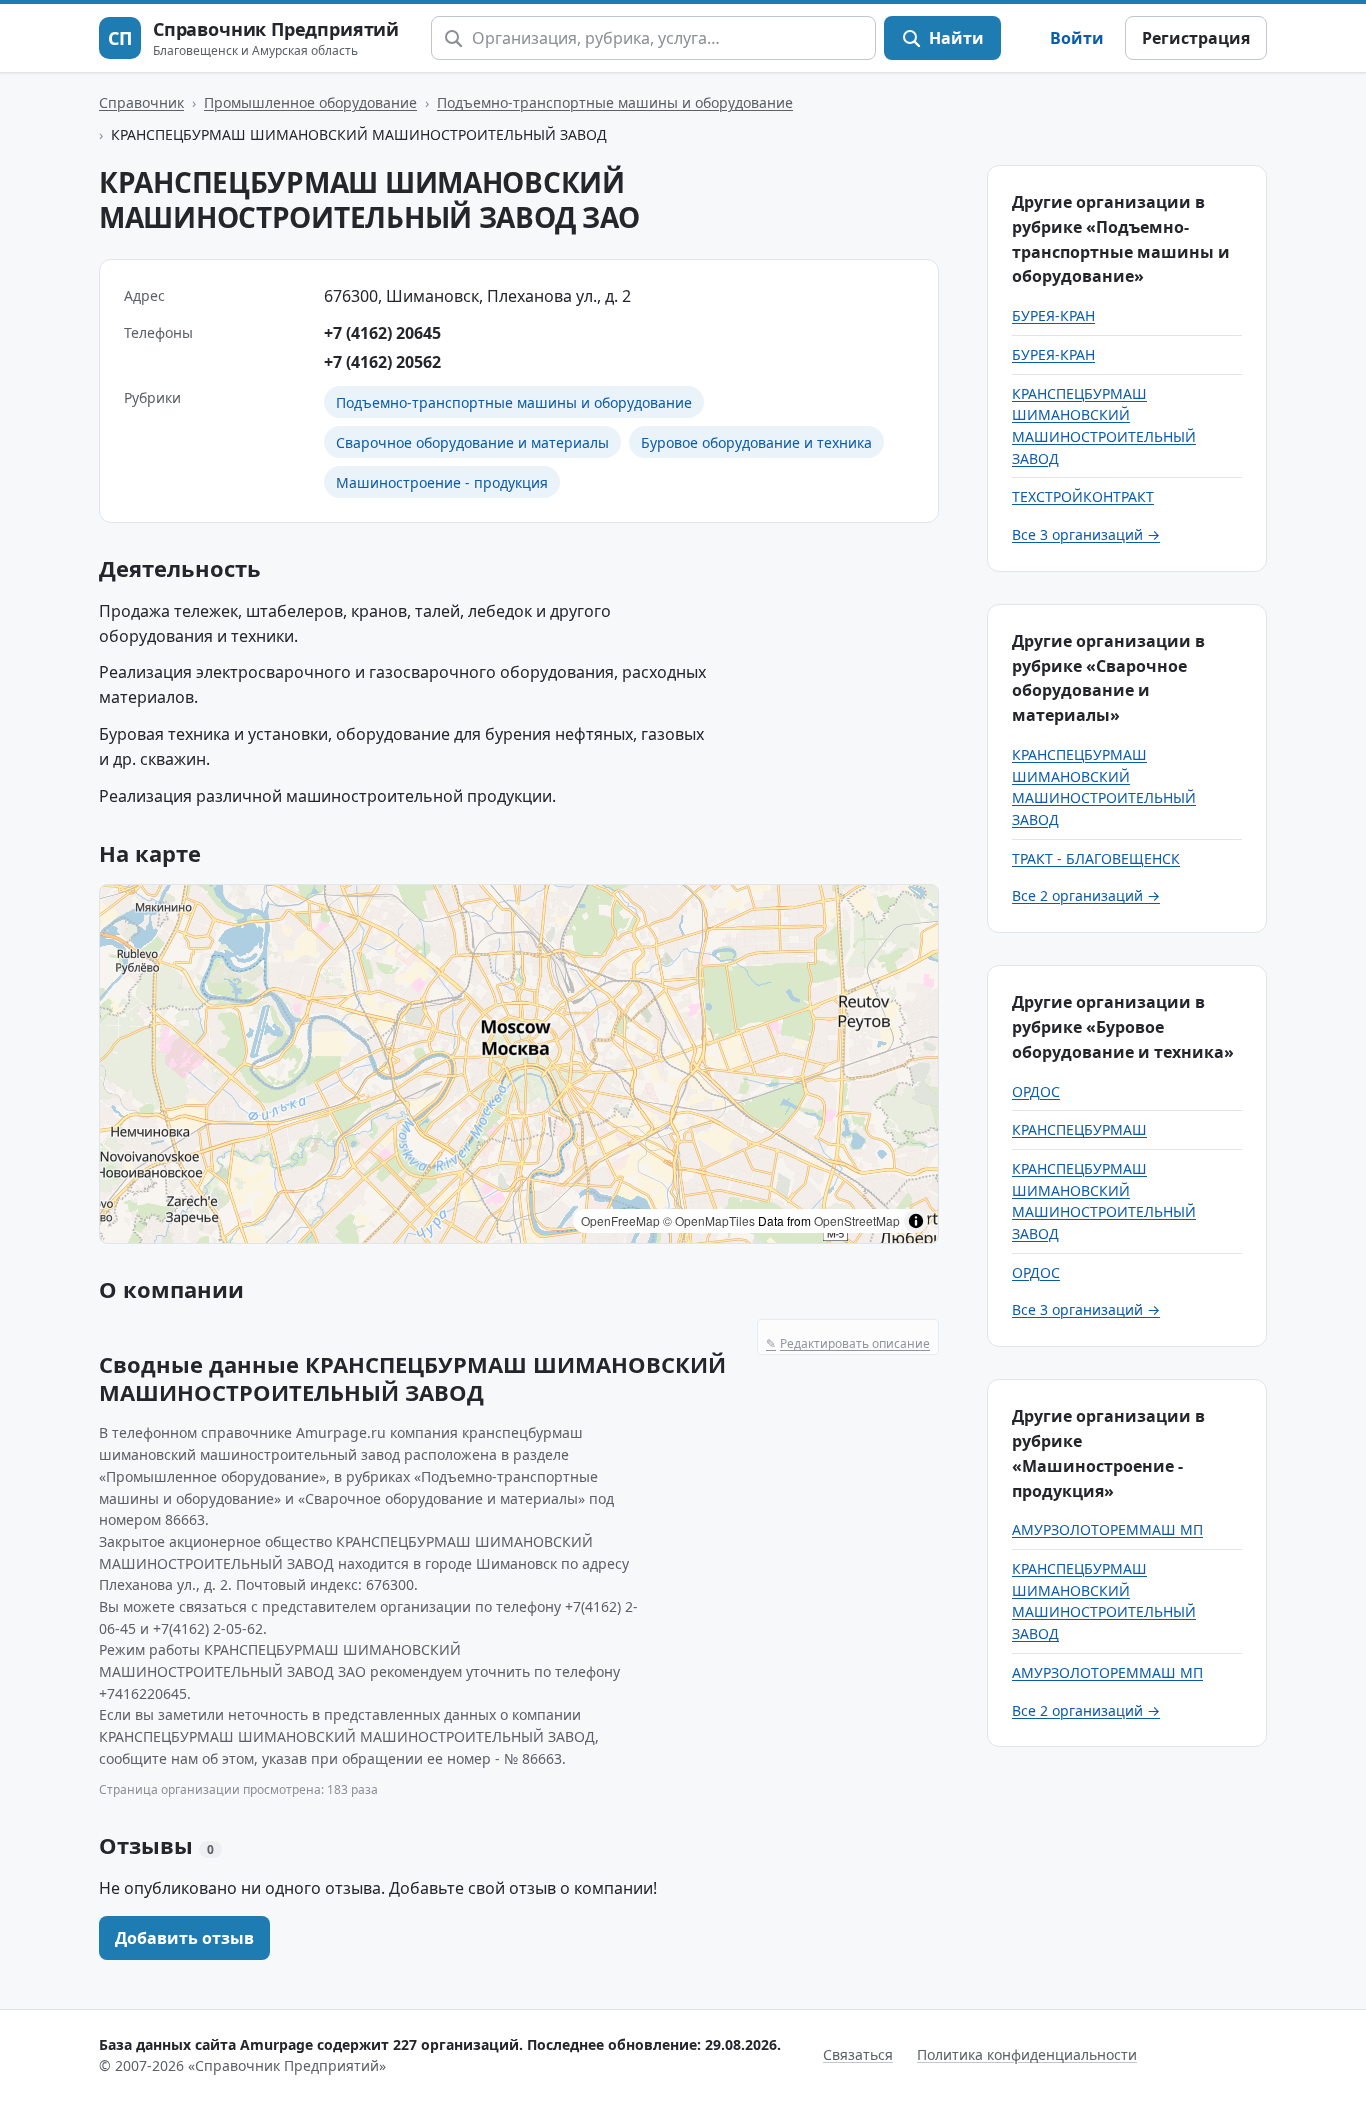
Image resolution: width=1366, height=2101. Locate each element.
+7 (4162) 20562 (382, 362)
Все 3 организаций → (1086, 534)
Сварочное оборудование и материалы (472, 442)
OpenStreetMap (857, 1220)
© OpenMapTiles (709, 1220)
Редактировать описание (848, 1343)
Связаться (858, 2054)
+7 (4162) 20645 (382, 333)
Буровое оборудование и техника (756, 442)
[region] (519, 1064)
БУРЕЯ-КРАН (1053, 315)
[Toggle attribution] (916, 1221)
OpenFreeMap (620, 1220)
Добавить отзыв (184, 1938)
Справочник (141, 102)
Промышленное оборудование (310, 102)
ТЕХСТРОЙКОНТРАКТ (1083, 496)
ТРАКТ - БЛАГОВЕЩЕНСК (1096, 858)
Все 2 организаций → (1086, 895)
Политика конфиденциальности (1027, 2054)
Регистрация (1196, 38)
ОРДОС (1036, 1091)
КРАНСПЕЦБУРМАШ (1079, 1129)
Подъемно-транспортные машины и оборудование (615, 102)
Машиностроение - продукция (442, 482)
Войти (1077, 38)
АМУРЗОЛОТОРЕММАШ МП (1107, 1529)
